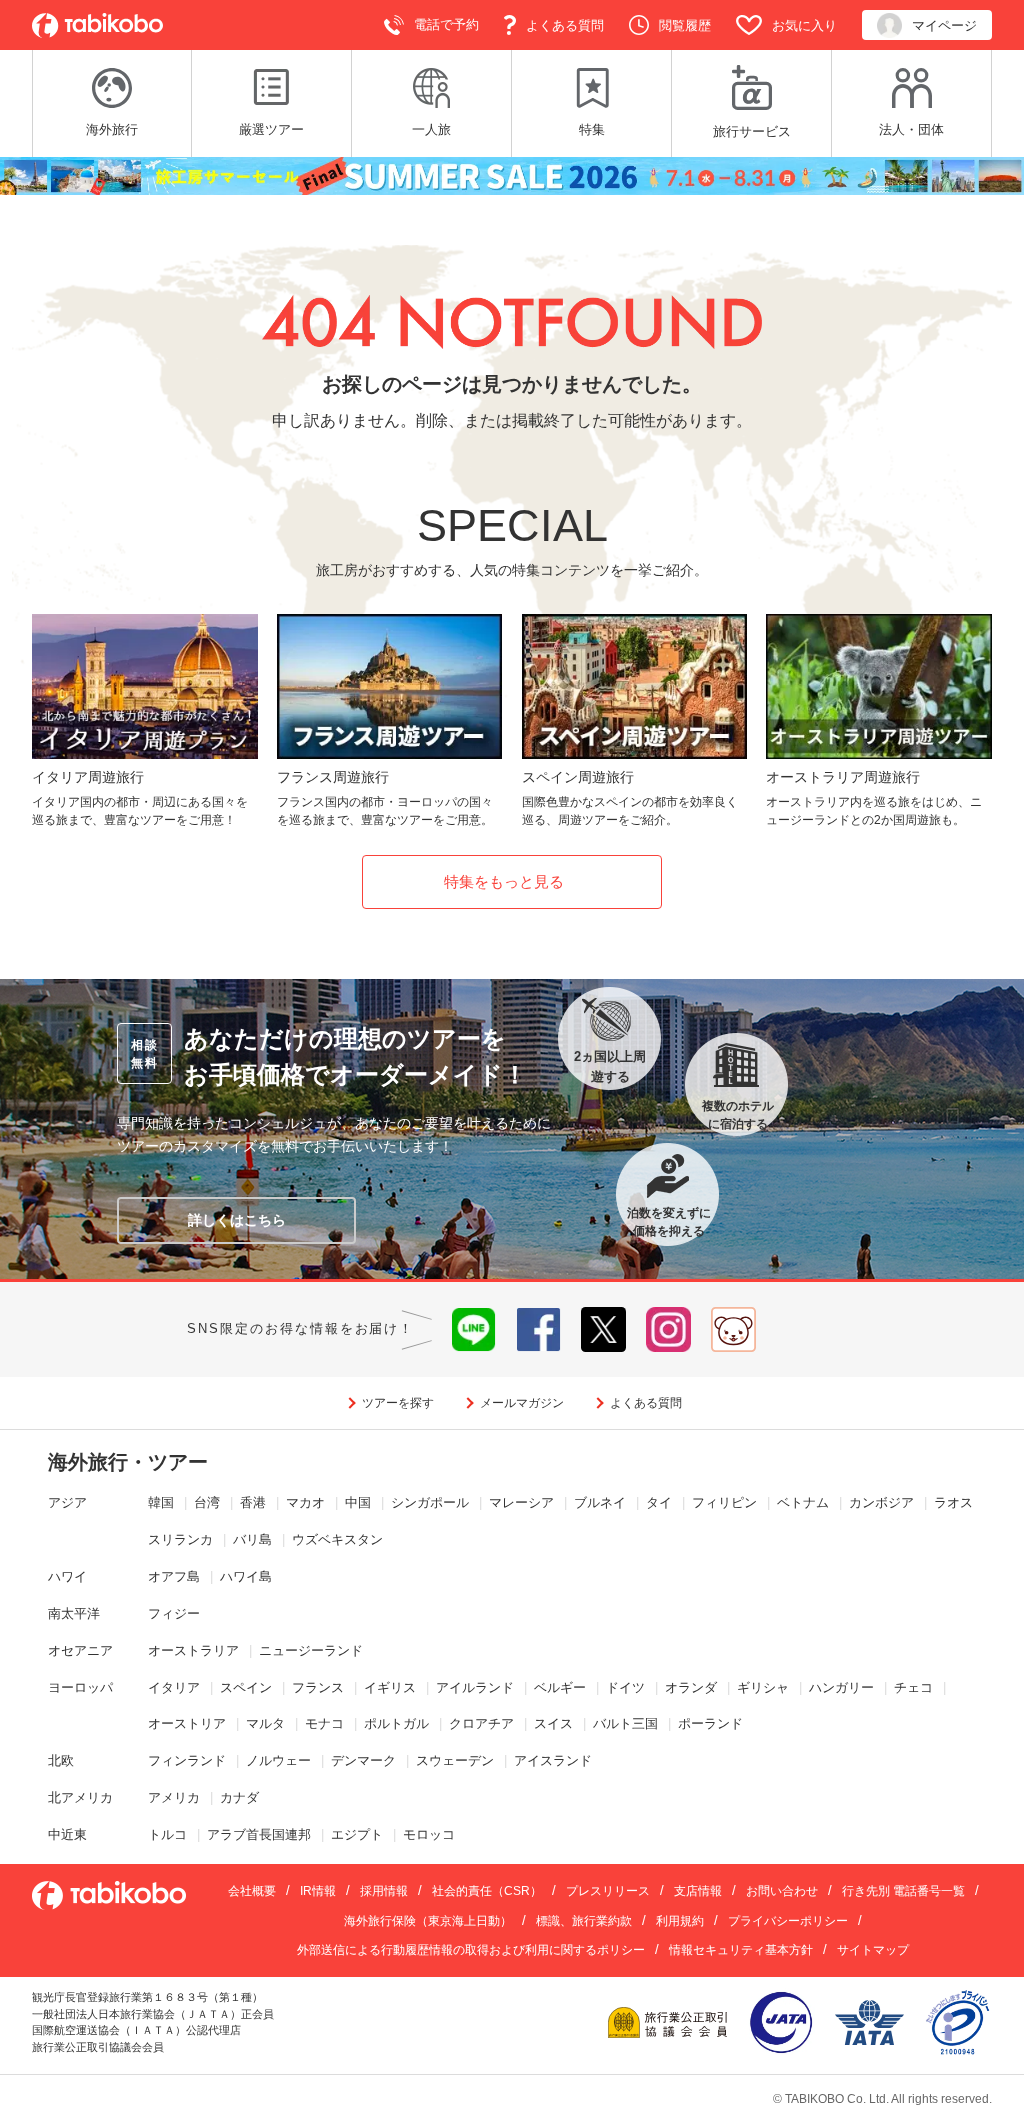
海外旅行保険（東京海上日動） (428, 1921)
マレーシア (521, 1502)
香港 (253, 1502)
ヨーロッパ (80, 1687)
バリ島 (252, 1539)
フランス (318, 1687)
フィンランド (187, 1760)
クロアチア (481, 1723)
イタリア (174, 1687)
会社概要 (252, 1891)
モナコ (324, 1723)
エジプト (357, 1834)
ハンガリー (841, 1687)
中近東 (67, 1834)
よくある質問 (646, 1403)
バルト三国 (625, 1723)
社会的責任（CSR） (487, 1891)
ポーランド (710, 1723)
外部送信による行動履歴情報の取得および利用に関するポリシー (471, 1950)
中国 (358, 1502)
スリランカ (180, 1539)
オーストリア (187, 1723)
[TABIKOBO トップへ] (97, 25)
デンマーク (363, 1760)
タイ (659, 1502)
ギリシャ (763, 1687)
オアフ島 (174, 1576)
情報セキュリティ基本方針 (741, 1950)
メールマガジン (522, 1403)
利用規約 (680, 1921)
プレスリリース (608, 1891)
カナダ (239, 1797)
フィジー (174, 1613)
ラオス (953, 1502)
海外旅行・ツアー (128, 1462)
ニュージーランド (311, 1650)
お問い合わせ (782, 1891)
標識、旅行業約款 (584, 1921)
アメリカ (174, 1797)
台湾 (207, 1502)
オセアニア (80, 1650)
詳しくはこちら (237, 1220)
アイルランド (475, 1687)
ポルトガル (396, 1723)
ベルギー (560, 1687)
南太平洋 (74, 1613)
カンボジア (881, 1502)
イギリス (390, 1687)
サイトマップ (873, 1950)
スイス (553, 1723)
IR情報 (318, 1891)
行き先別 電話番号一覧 (903, 1891)
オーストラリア (193, 1650)
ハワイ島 (246, 1576)
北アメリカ (80, 1797)
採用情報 (384, 1891)
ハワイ (67, 1576)
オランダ (691, 1687)
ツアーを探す (398, 1403)
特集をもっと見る (504, 881)
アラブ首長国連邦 (259, 1834)
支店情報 (698, 1891)
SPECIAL (512, 525)
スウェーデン (455, 1760)
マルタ (265, 1723)
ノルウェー (278, 1760)
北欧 (61, 1760)
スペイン (246, 1687)
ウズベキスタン (337, 1539)
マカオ (305, 1502)
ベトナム (803, 1502)
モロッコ (429, 1834)
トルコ (167, 1834)
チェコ (913, 1687)
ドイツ (625, 1687)
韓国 (161, 1502)
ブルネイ (600, 1502)
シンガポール (430, 1502)
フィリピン (724, 1502)
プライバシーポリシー (788, 1921)
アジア (67, 1502)
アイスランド (553, 1760)
